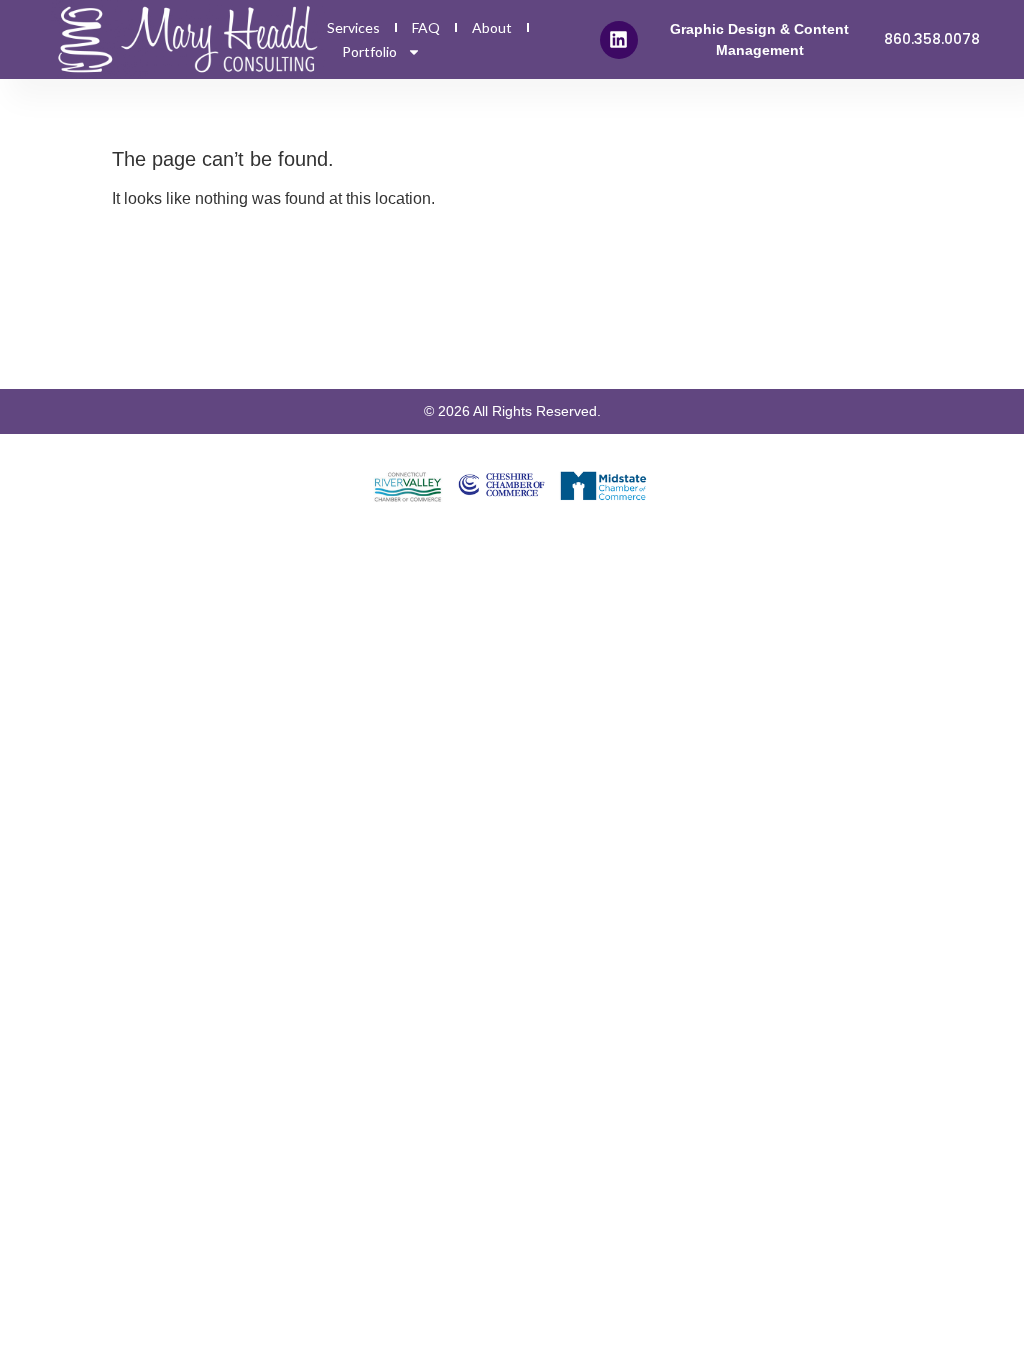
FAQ (426, 27)
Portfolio (369, 51)
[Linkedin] (619, 40)
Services (353, 27)
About (492, 27)
